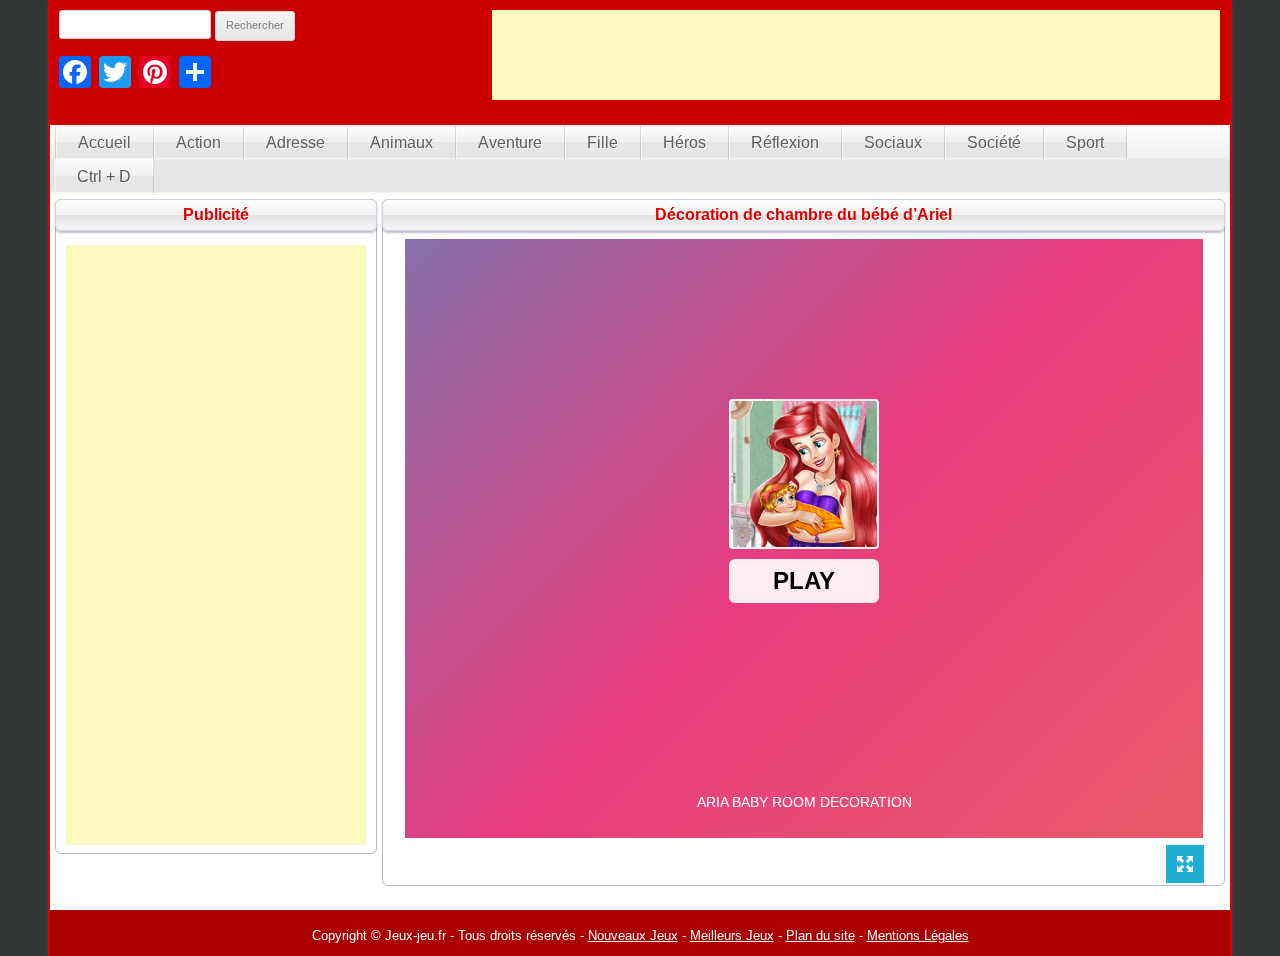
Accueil (104, 142)
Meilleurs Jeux (732, 935)
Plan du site (820, 935)
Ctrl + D (104, 176)
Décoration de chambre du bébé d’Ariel (803, 214)
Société (994, 142)
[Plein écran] (1185, 864)
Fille (602, 142)
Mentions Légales (918, 935)
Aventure (510, 142)
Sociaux (893, 142)
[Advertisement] (856, 55)
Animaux (401, 142)
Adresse (295, 142)
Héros (684, 142)
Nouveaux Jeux (633, 935)
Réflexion (785, 142)
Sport (1085, 142)
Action (198, 142)
